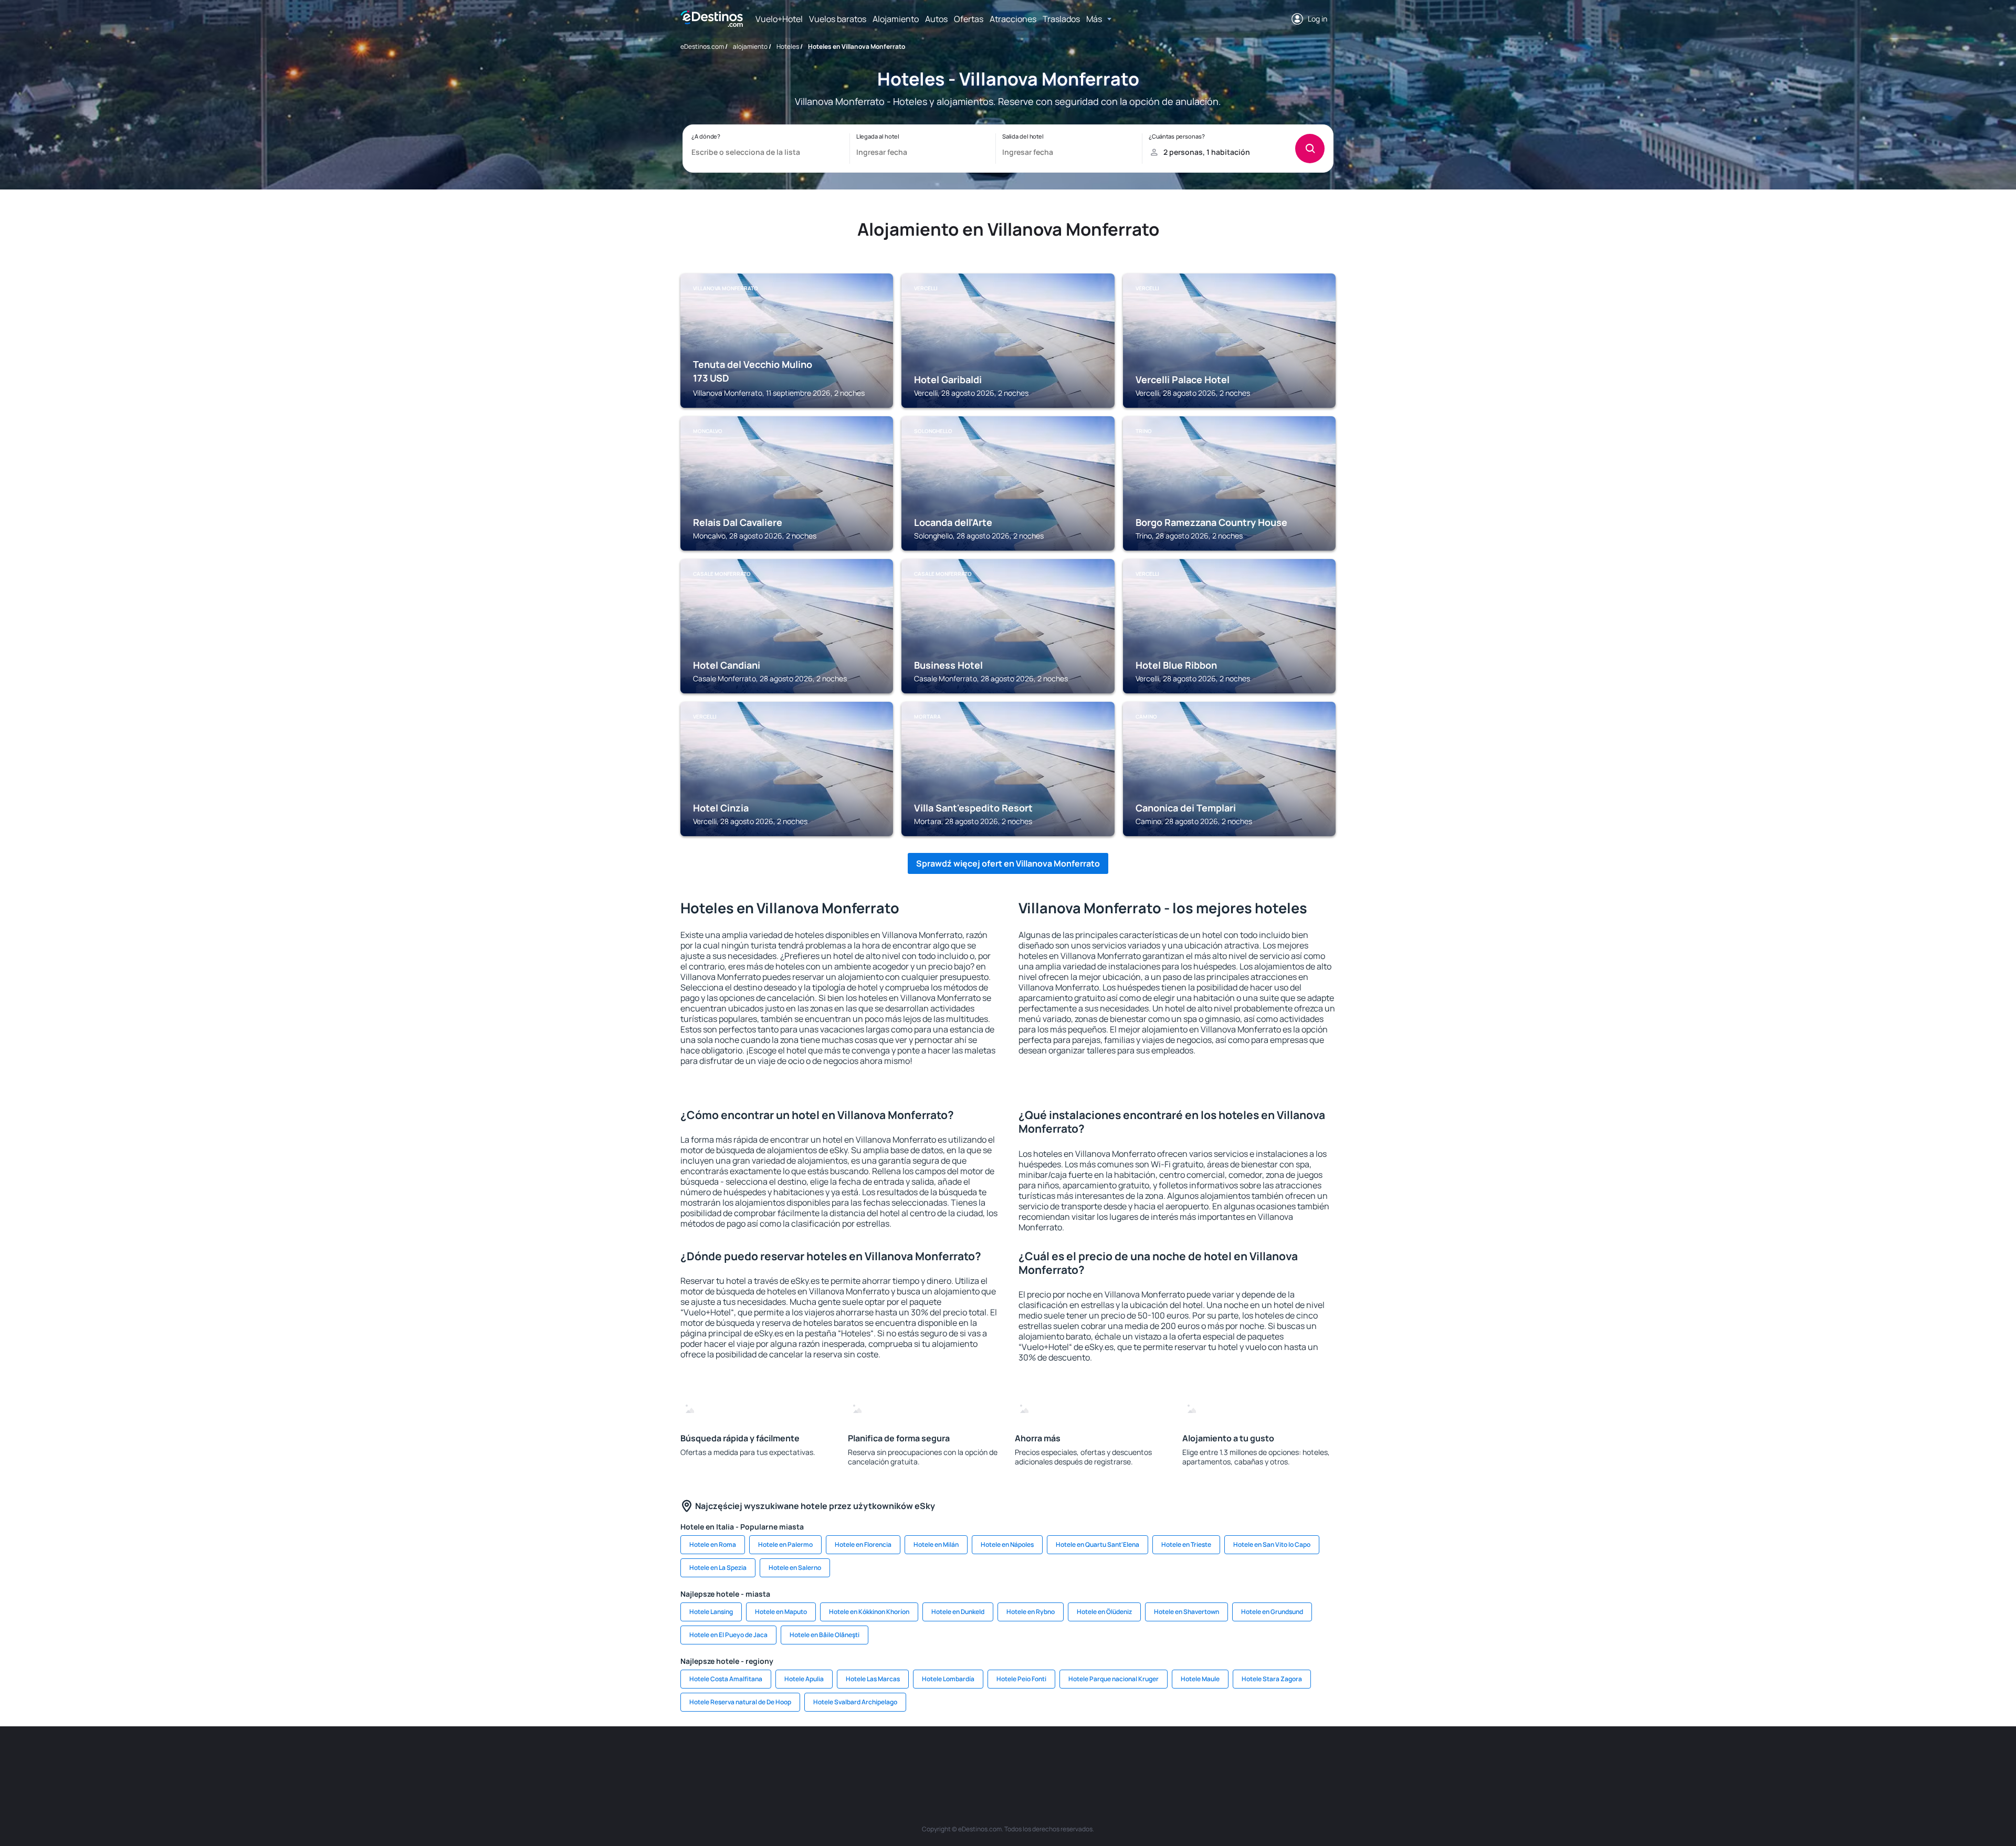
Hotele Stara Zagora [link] (1272, 1679)
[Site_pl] (835, 1758)
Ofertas (969, 19)
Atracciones (1013, 19)
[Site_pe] (866, 1758)
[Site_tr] (898, 1758)
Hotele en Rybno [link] (1031, 1612)
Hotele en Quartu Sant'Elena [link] (1098, 1544)
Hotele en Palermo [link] (785, 1544)
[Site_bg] (803, 1758)
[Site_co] (1055, 1758)
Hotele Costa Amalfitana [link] (726, 1679)
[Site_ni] (1181, 1758)
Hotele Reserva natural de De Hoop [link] (740, 1702)
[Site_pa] (1118, 1758)
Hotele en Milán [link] (936, 1544)
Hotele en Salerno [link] (795, 1568)
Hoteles (788, 46)
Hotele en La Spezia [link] (718, 1568)
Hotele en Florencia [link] (863, 1544)
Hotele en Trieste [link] (1186, 1544)
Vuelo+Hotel (779, 19)
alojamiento (750, 46)
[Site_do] (1087, 1758)
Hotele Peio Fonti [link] (1021, 1679)
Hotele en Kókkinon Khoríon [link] (869, 1612)
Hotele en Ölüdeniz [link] (1104, 1612)
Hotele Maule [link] (1200, 1679)
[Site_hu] (1024, 1758)
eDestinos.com (702, 46)
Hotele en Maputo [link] (781, 1612)
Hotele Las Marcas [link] (873, 1679)
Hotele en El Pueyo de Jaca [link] (728, 1635)
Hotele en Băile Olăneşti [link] (825, 1635)
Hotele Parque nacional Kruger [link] (1114, 1679)
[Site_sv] (1150, 1758)
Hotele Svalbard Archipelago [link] (855, 1702)
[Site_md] (961, 1758)
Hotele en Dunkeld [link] (958, 1612)
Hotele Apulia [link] (804, 1679)
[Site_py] (1276, 1758)
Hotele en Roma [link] (713, 1544)
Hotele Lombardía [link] (948, 1679)
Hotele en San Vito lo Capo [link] (1272, 1544)
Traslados (1061, 19)
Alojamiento (896, 19)
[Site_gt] (1213, 1758)
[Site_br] (740, 1758)
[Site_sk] (992, 1758)
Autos (936, 19)
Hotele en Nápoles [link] (1007, 1544)
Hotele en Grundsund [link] (1272, 1612)
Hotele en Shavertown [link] (1186, 1612)
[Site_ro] (772, 1758)
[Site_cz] (929, 1758)
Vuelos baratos (838, 19)
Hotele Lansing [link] (711, 1612)
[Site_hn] (1244, 1758)
